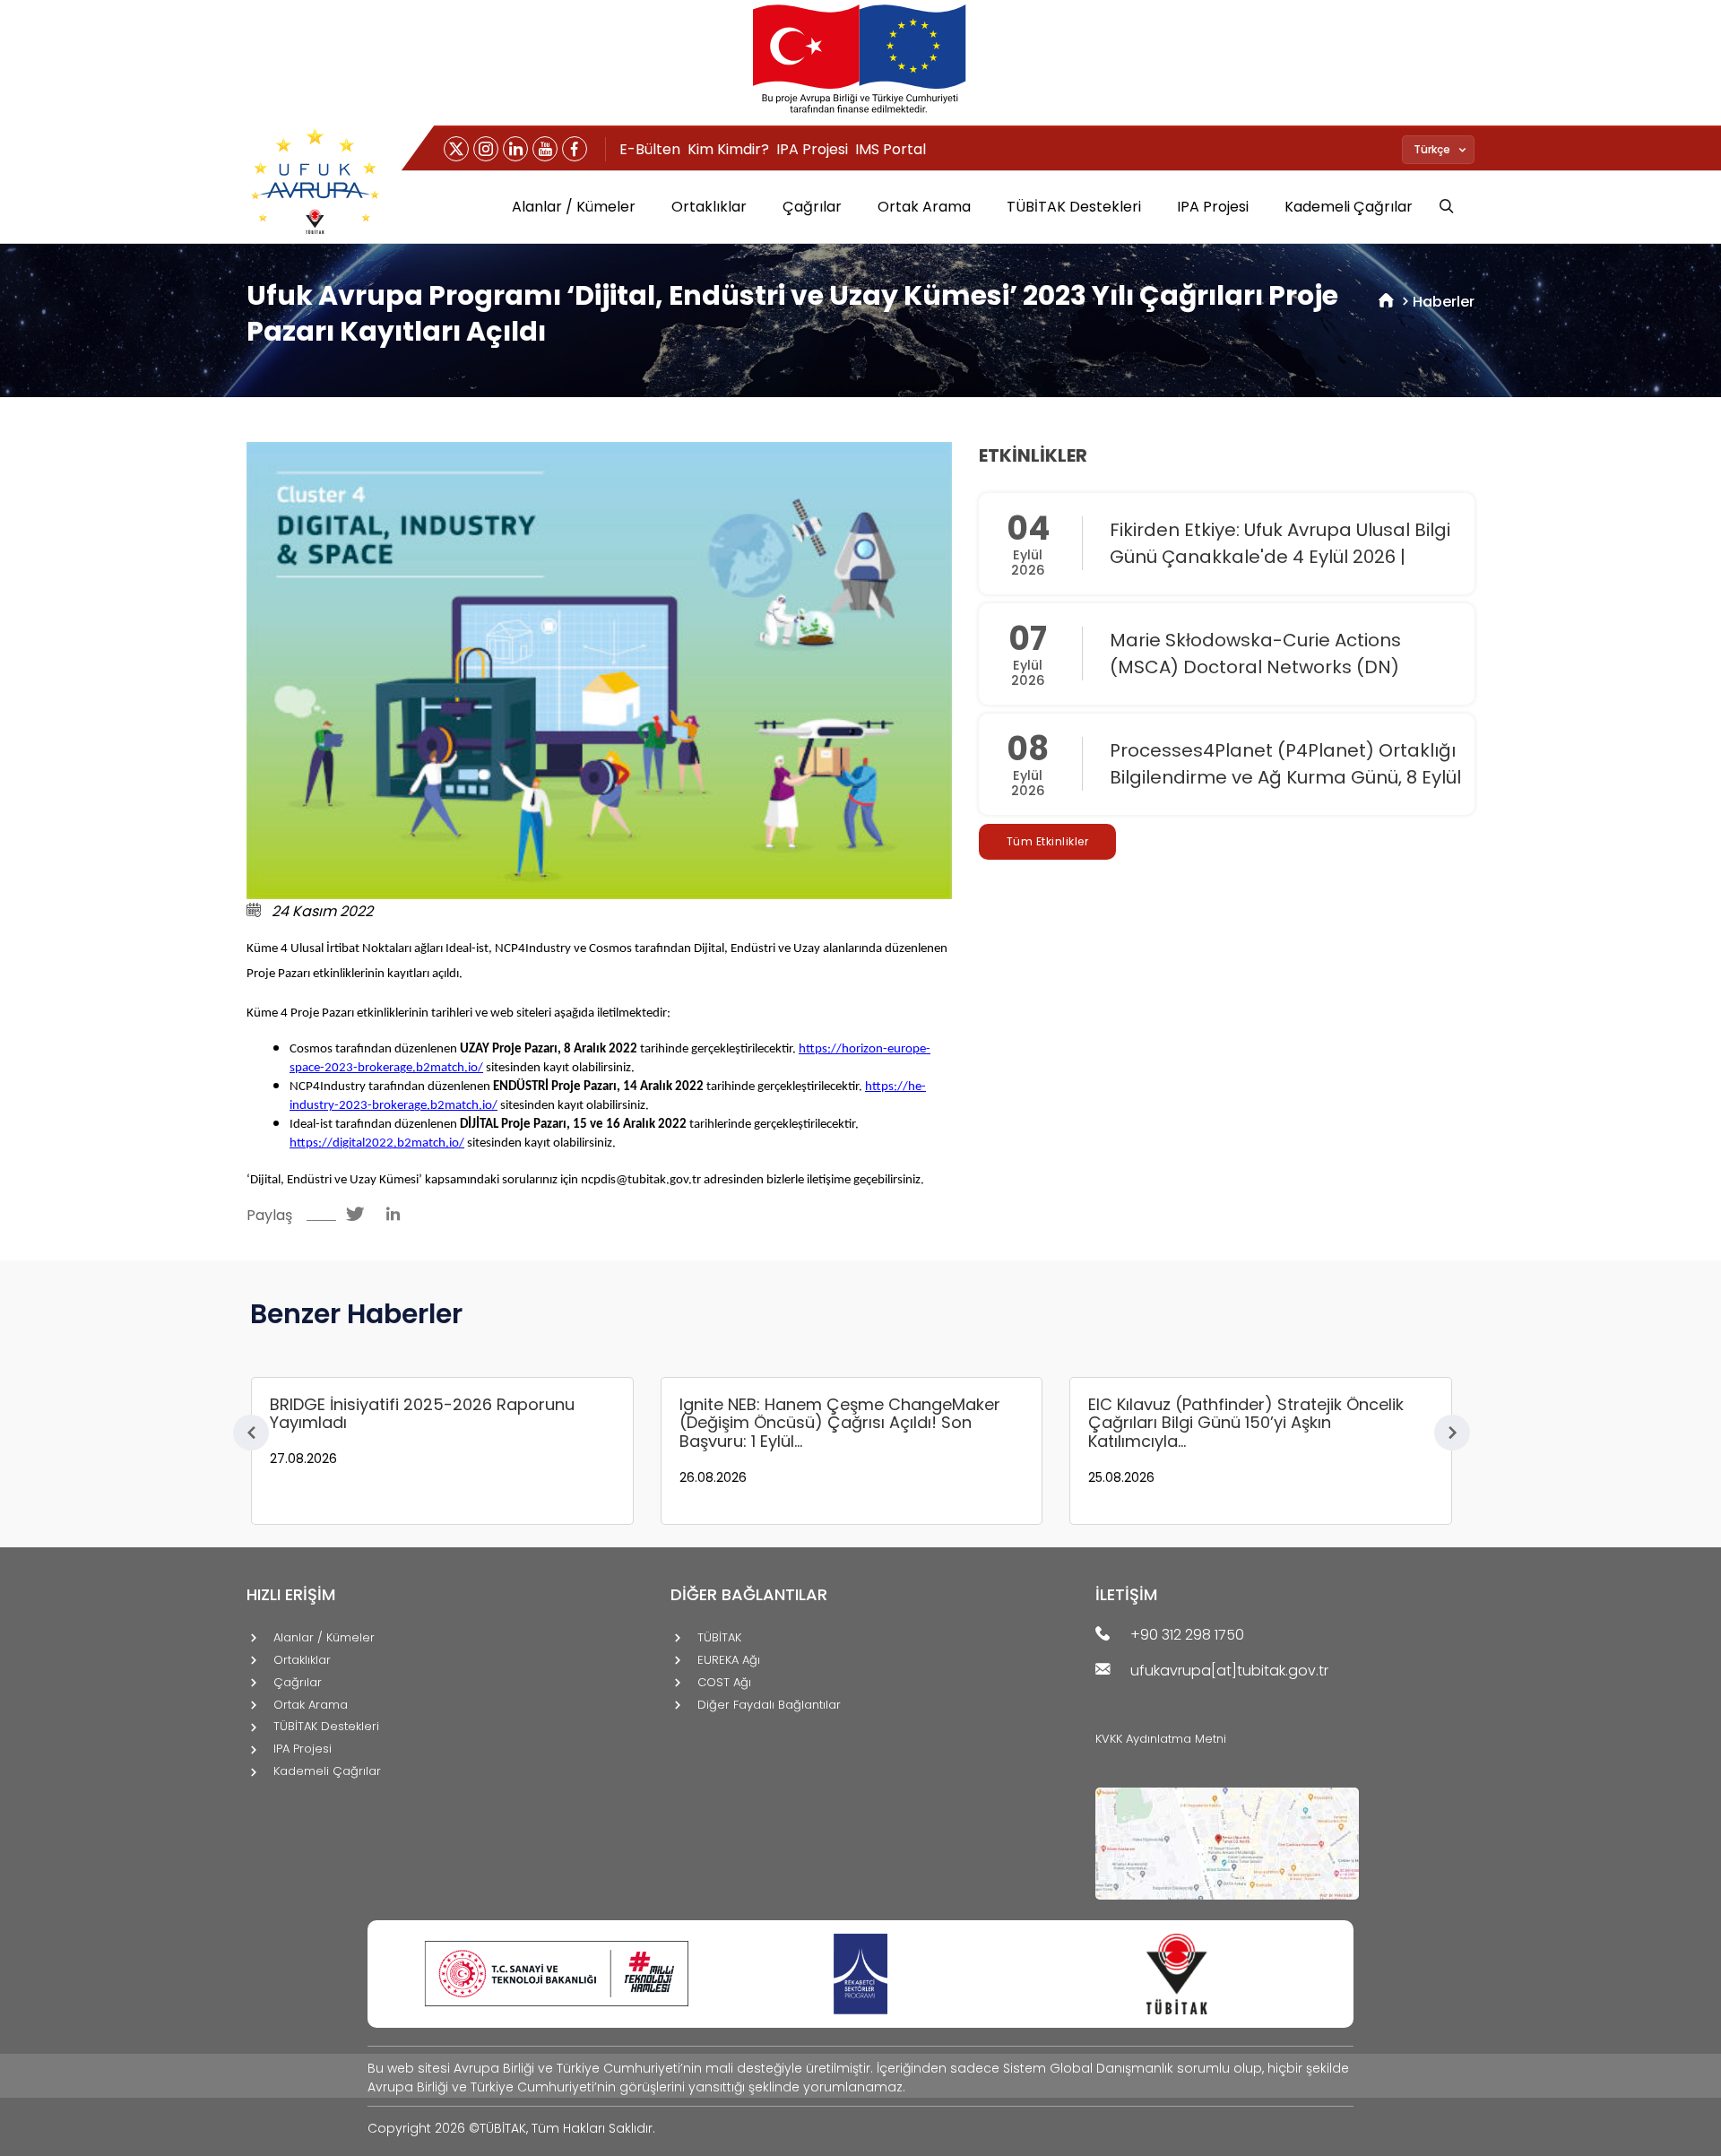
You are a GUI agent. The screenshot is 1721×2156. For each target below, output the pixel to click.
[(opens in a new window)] (456, 149)
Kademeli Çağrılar (1349, 207)
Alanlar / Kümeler (574, 207)
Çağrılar (812, 207)
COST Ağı (724, 1683)
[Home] (1386, 302)
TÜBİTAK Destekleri (1074, 207)
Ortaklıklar (709, 207)
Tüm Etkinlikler (1048, 841)
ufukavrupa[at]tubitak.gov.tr (1229, 1671)
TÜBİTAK (719, 1638)
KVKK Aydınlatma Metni (1161, 1739)
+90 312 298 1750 (1187, 1636)
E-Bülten (650, 149)
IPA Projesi (812, 149)
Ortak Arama (924, 207)
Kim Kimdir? (728, 149)
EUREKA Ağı (729, 1661)
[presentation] (251, 1433)
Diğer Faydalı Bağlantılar (769, 1706)
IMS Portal (891, 149)
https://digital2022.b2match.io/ (377, 1143)
